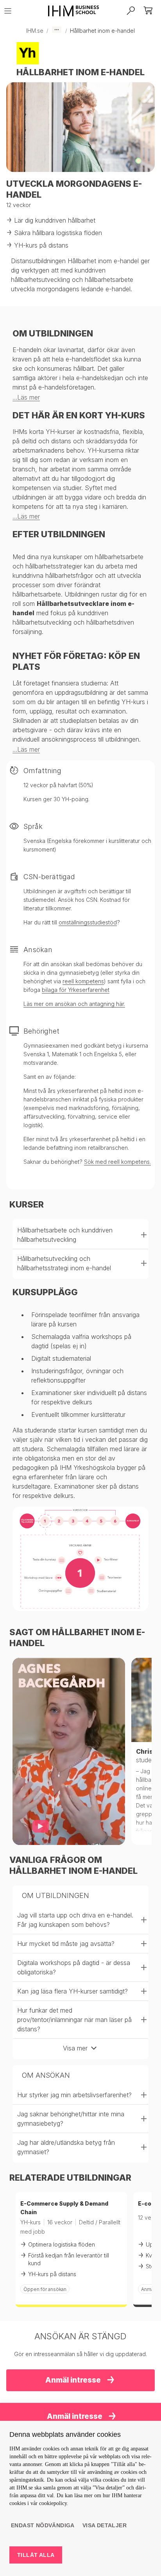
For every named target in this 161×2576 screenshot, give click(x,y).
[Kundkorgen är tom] (148, 11)
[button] (80, 1235)
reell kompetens (83, 981)
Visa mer (75, 2048)
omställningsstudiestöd (88, 922)
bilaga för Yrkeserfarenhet (76, 990)
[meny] (10, 11)
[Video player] (69, 1751)
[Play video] (41, 1826)
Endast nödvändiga (43, 2525)
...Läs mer (26, 397)
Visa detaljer (105, 2525)
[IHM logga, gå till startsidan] (70, 11)
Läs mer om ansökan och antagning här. (74, 1004)
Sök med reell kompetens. (117, 1162)
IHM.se (35, 31)
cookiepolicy (53, 2503)
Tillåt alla (36, 2555)
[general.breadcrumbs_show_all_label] (57, 30)
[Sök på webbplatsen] (131, 11)
